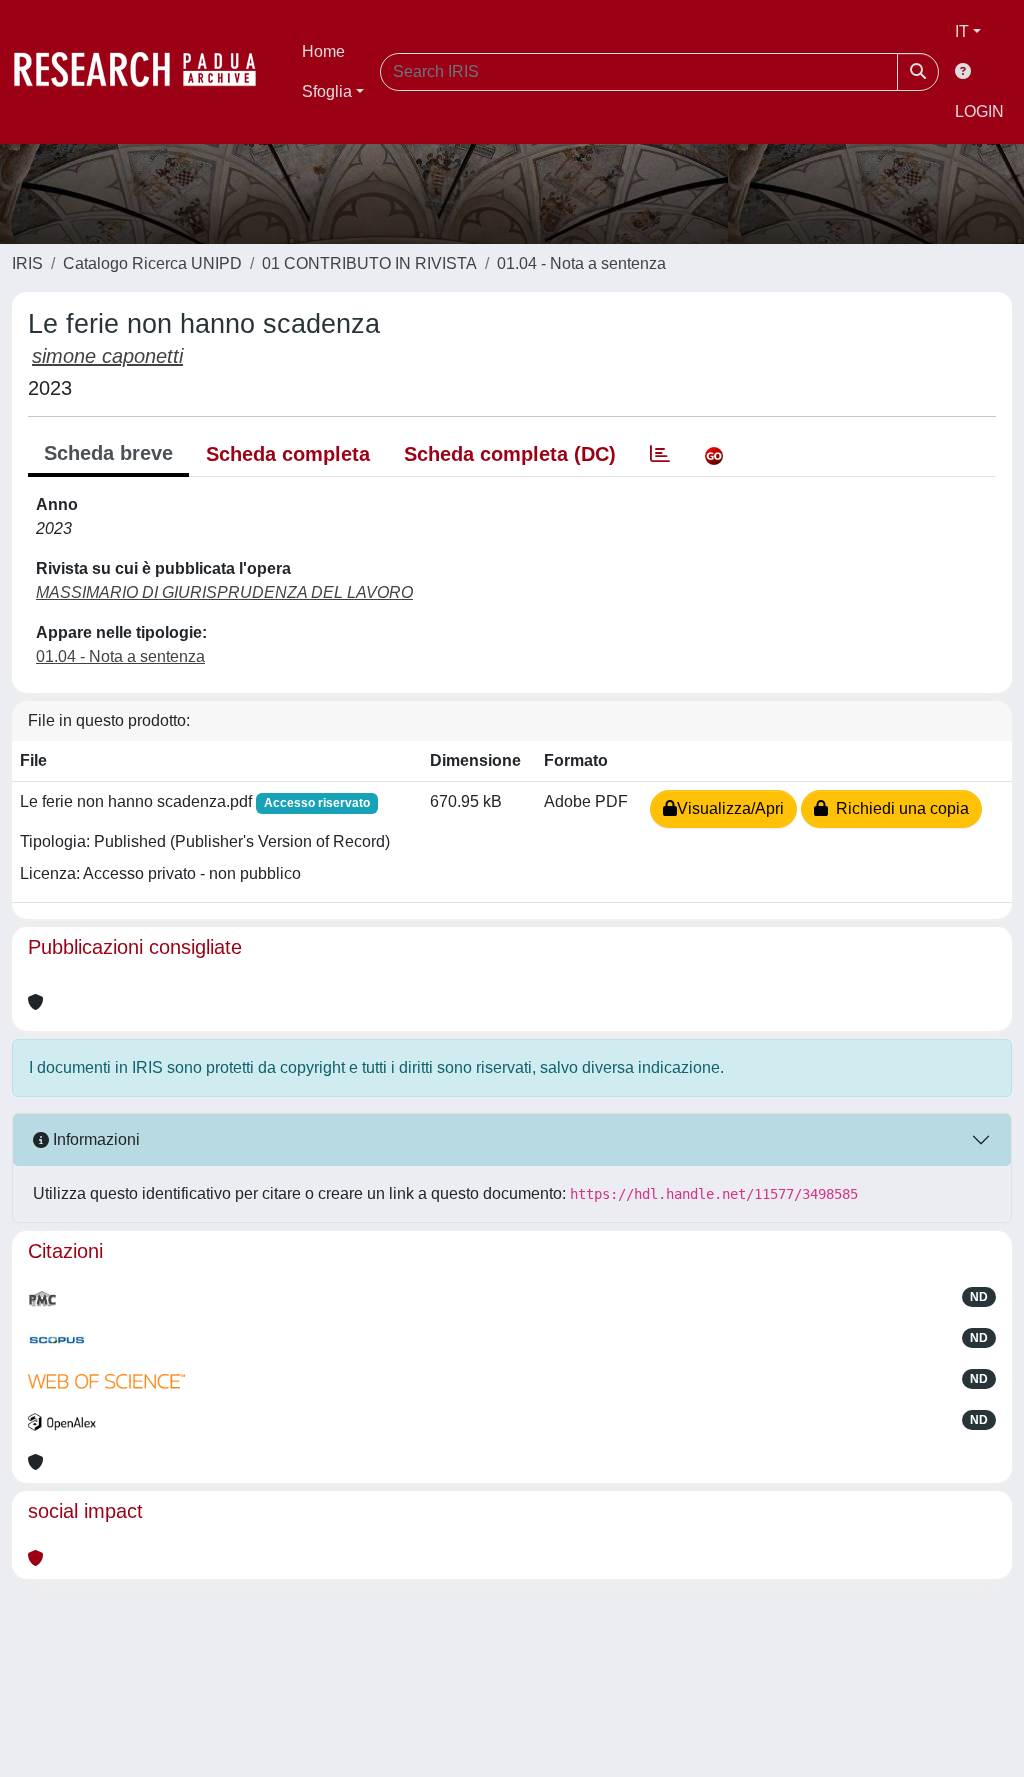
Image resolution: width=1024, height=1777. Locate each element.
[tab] (660, 454)
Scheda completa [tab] (288, 454)
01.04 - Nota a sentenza (581, 263)
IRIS (27, 263)
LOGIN (979, 111)
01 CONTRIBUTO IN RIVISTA (369, 263)
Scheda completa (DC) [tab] (510, 454)
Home (323, 51)
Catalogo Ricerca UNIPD (152, 263)
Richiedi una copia (898, 808)
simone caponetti (107, 356)
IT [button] (962, 31)
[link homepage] (145, 72)
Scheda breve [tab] (108, 453)
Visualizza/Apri (730, 808)
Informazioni (94, 1139)
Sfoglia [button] (327, 91)
